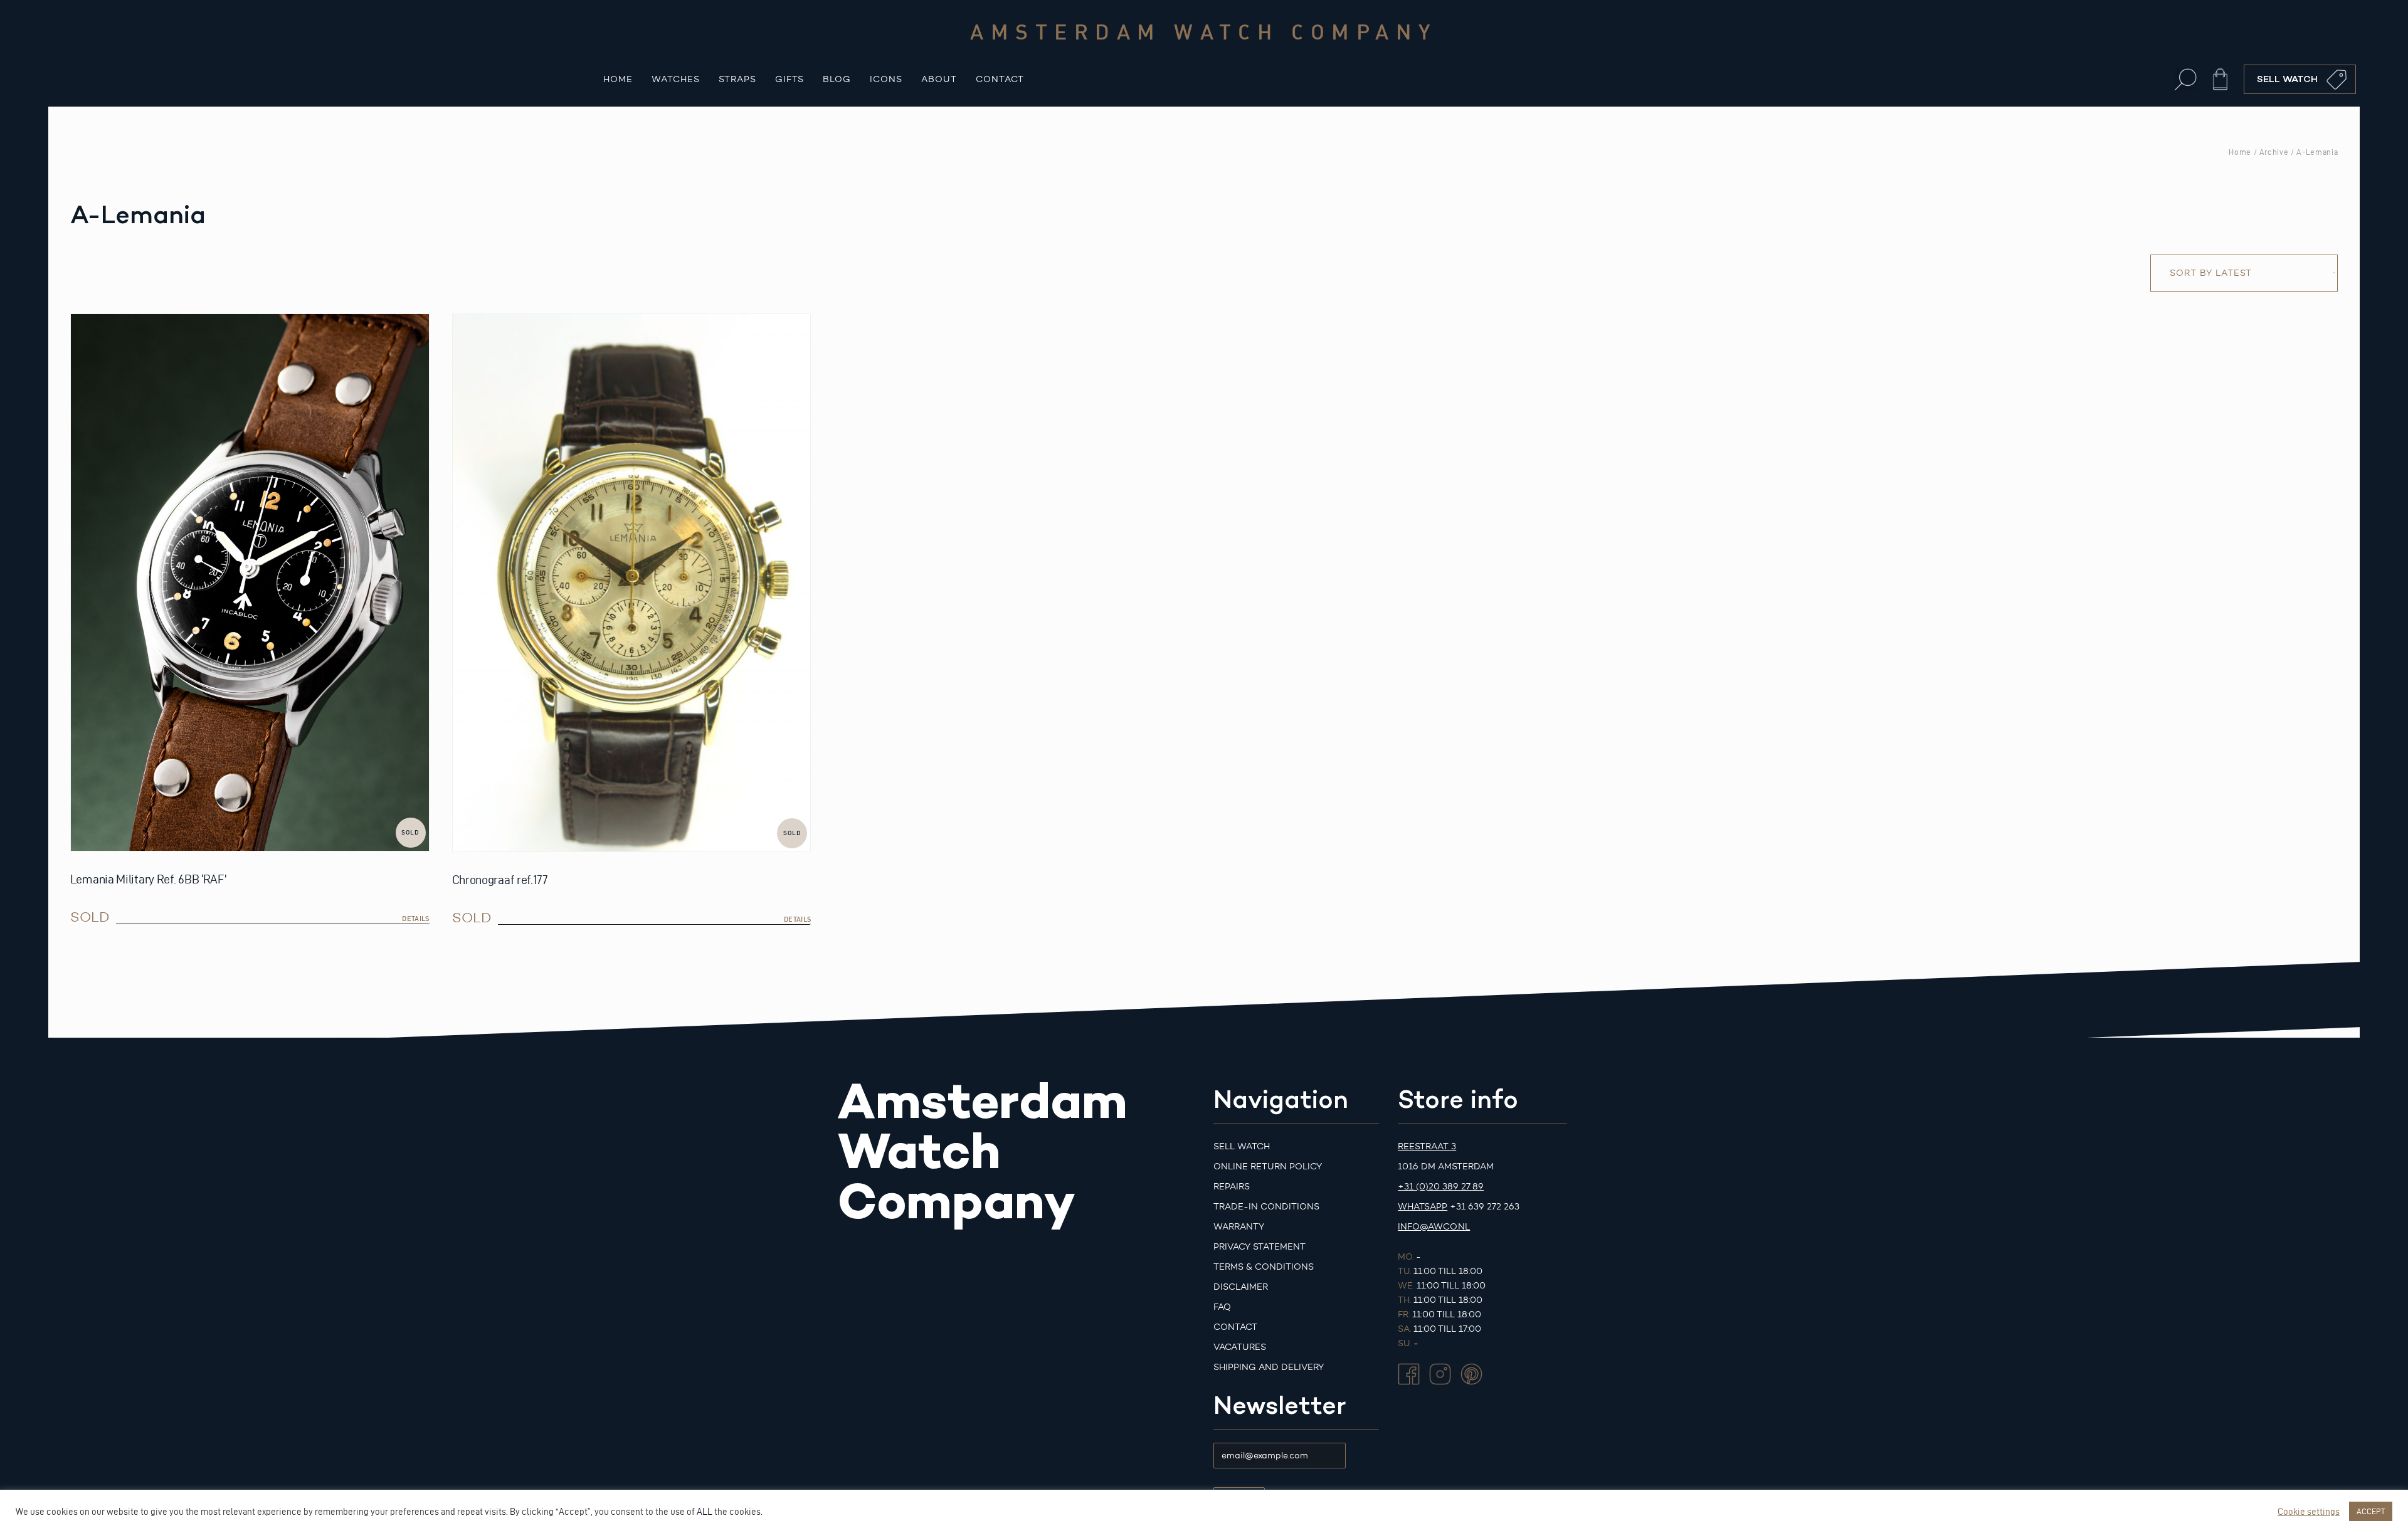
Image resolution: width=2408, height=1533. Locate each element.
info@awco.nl (1434, 1227)
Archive (2274, 152)
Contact (1000, 79)
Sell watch (1242, 1146)
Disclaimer (1241, 1287)
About (939, 79)
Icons (886, 79)
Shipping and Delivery (1269, 1367)
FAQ (1222, 1307)
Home (618, 79)
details (415, 919)
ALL (705, 1512)
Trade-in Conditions (1266, 1207)
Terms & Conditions (1264, 1267)
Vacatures (1240, 1347)
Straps (737, 79)
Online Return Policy (1268, 1167)
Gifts (789, 79)
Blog (837, 79)
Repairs (1232, 1187)
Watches (676, 79)
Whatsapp (1423, 1207)
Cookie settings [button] (2309, 1512)
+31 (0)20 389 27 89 (1441, 1187)
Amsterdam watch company (1204, 31)
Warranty (1239, 1227)
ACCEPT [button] (2371, 1511)
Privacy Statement (1259, 1247)
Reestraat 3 (1427, 1146)
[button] (2186, 79)
